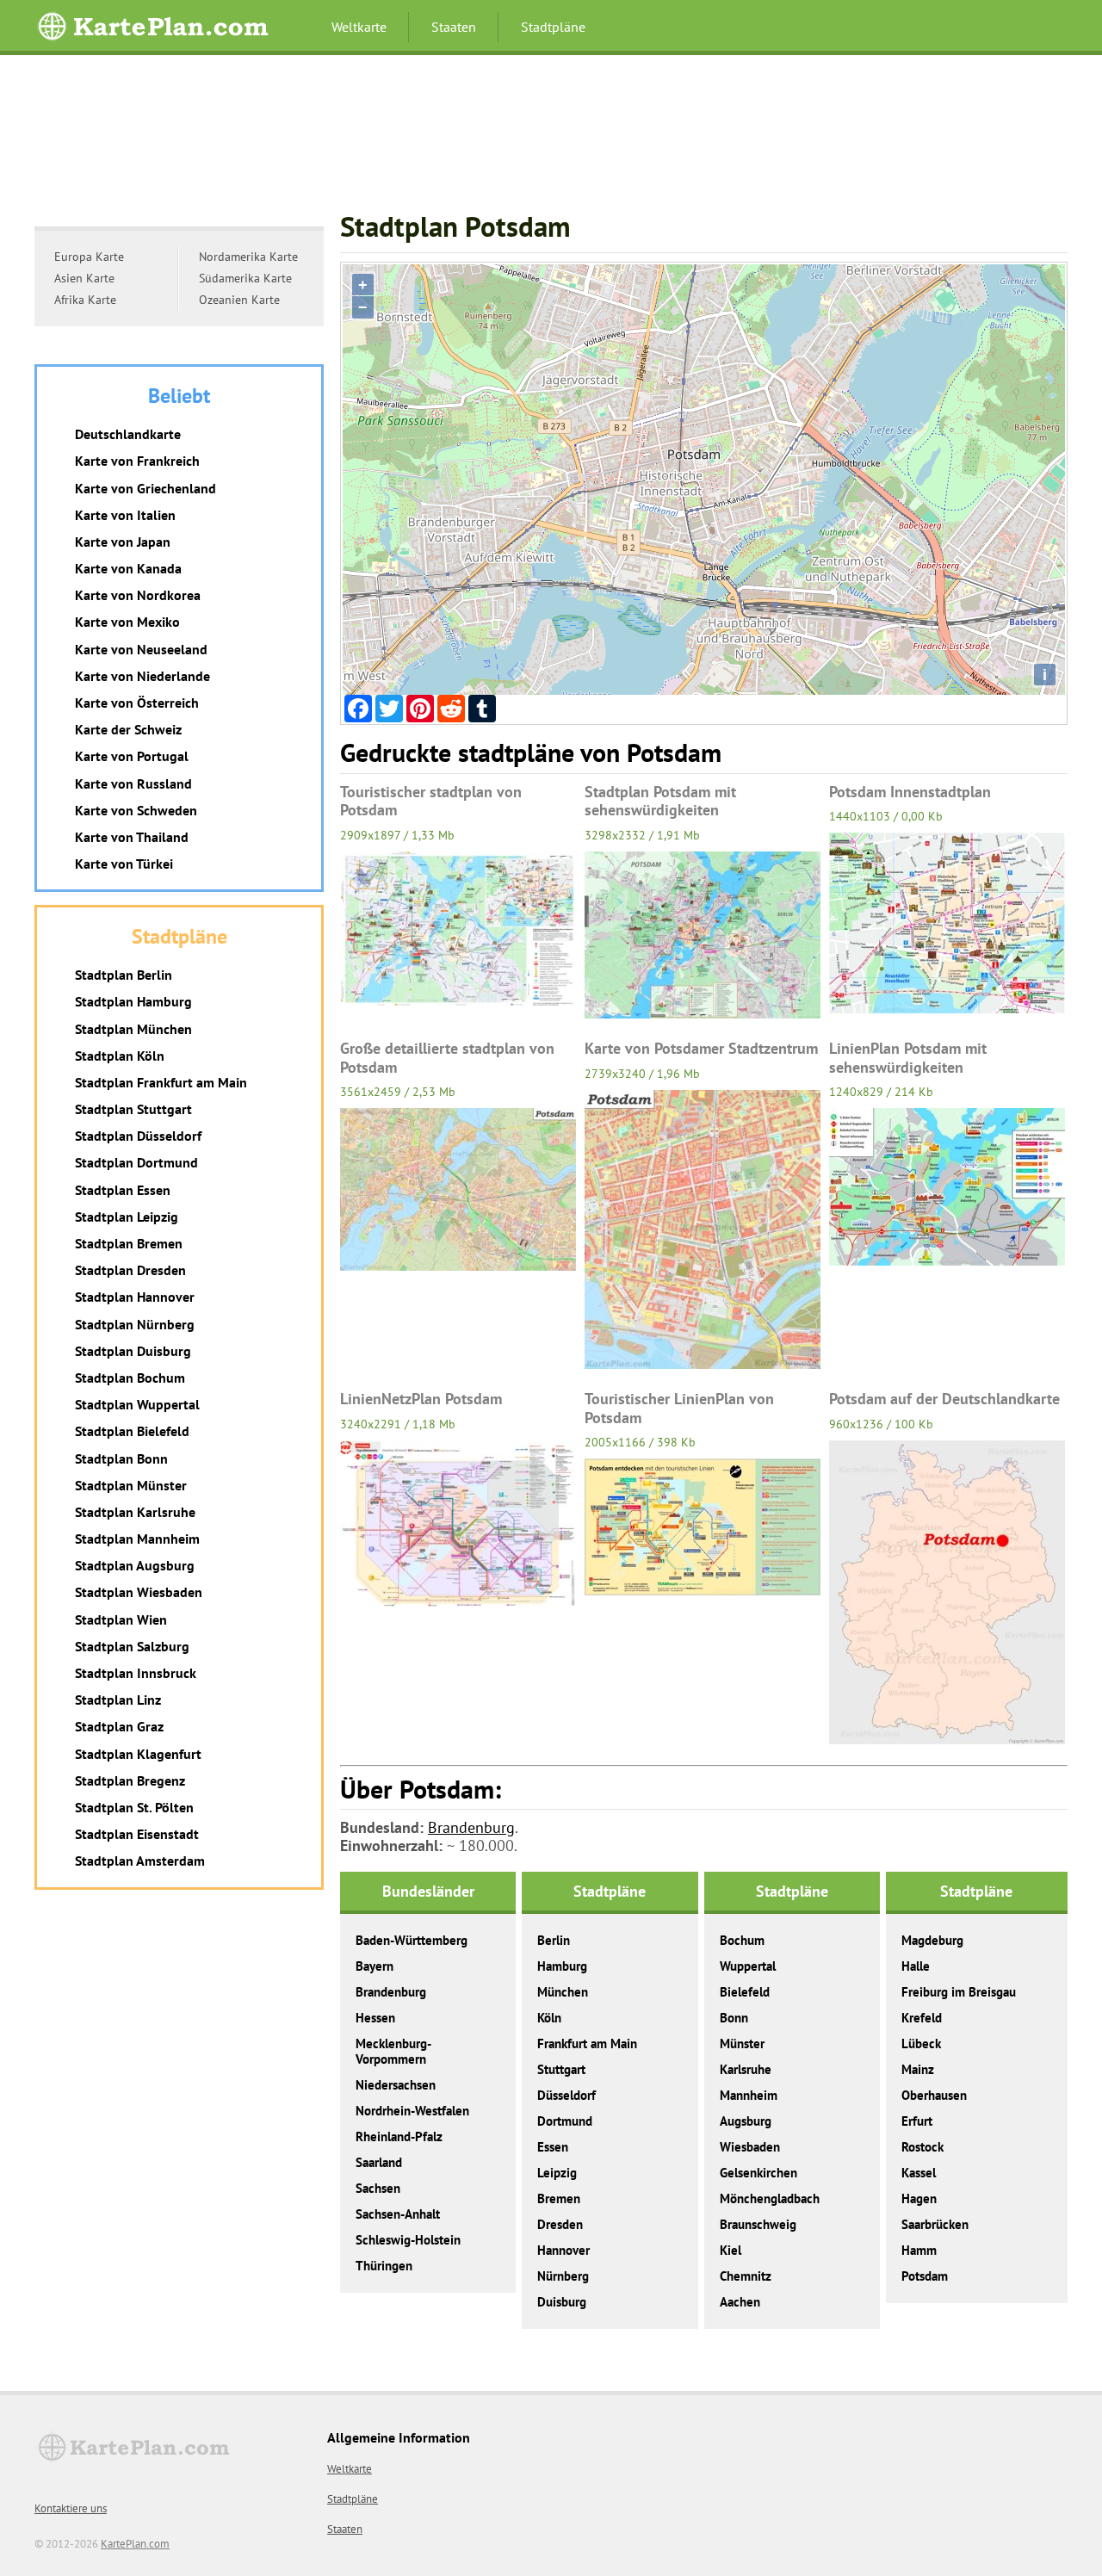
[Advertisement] (551, 141)
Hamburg (562, 1966)
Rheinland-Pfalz (399, 2136)
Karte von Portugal (132, 756)
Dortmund (565, 2121)
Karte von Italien (125, 515)
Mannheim (749, 2095)
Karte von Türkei (124, 864)
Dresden (560, 2224)
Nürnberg (563, 2276)
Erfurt (917, 2121)
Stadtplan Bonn (121, 1458)
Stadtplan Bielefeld (132, 1431)
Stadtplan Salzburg (132, 1646)
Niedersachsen (396, 2085)
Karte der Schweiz (128, 729)
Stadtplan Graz (119, 1726)
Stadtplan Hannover (135, 1297)
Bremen (559, 2198)
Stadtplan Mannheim (137, 1539)
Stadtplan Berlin (124, 975)
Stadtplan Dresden (130, 1270)
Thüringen (384, 2266)
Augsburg (746, 2121)
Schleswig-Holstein (408, 2240)
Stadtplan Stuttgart (133, 1109)
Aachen (740, 2302)
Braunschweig (758, 2224)
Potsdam (925, 2276)
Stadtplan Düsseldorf (138, 1136)
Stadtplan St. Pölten (134, 1807)
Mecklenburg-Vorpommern (393, 2051)
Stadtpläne (553, 27)
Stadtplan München (133, 1029)
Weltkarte (359, 27)
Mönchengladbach (770, 2198)
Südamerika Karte (245, 278)
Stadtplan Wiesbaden (139, 1592)
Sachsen (378, 2188)
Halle (916, 1966)
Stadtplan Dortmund (136, 1162)
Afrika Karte (85, 300)
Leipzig (557, 2173)
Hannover (563, 2250)
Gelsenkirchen (758, 2173)
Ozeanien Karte (239, 300)
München (563, 1992)
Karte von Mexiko (127, 622)
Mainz (918, 2069)
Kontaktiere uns (71, 2508)
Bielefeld (745, 1992)
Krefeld (922, 2018)
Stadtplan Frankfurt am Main (161, 1082)
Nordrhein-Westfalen (412, 2111)
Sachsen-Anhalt (398, 2214)
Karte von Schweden (136, 810)
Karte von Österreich (137, 703)
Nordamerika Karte (248, 257)
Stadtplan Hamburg (133, 1001)
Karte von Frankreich (137, 461)
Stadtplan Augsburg (135, 1565)
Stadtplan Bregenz (130, 1780)
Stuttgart (561, 2069)
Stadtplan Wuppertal (137, 1404)
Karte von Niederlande (142, 676)
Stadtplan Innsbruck (136, 1673)
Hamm (919, 2250)
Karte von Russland (133, 783)
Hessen (375, 2018)
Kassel (919, 2173)
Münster (742, 2043)
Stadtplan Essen (123, 1190)
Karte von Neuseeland (141, 649)
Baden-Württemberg (412, 1940)
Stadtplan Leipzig (127, 1217)
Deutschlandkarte (128, 434)
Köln (549, 2018)
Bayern (375, 1966)
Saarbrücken (935, 2224)
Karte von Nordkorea (138, 595)
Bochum (742, 1940)
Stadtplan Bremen (129, 1243)
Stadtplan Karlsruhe (135, 1512)
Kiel (731, 2250)
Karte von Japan (123, 542)
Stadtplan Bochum (130, 1378)
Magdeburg (932, 1940)
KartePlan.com (135, 2544)
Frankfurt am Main (587, 2043)
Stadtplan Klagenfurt (138, 1754)
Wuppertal (748, 1966)
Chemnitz (746, 2276)
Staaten (454, 27)
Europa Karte (89, 257)
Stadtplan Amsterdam (140, 1861)
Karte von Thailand (132, 837)
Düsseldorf (566, 2095)
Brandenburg (471, 1827)
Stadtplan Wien (121, 1619)
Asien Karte (84, 278)
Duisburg (562, 2302)
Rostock (922, 2147)
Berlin (554, 1940)
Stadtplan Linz (118, 1700)
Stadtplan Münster (131, 1485)
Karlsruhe (746, 2069)
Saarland (379, 2162)
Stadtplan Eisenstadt (137, 1834)
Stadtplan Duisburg (133, 1351)
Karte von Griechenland (145, 488)
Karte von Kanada (128, 568)
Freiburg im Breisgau (959, 1992)
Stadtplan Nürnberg (135, 1324)
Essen (553, 2147)
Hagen (919, 2198)
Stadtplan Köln (120, 1056)
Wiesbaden (750, 2147)
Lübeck (921, 2043)
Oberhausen (934, 2095)
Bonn (734, 2018)
